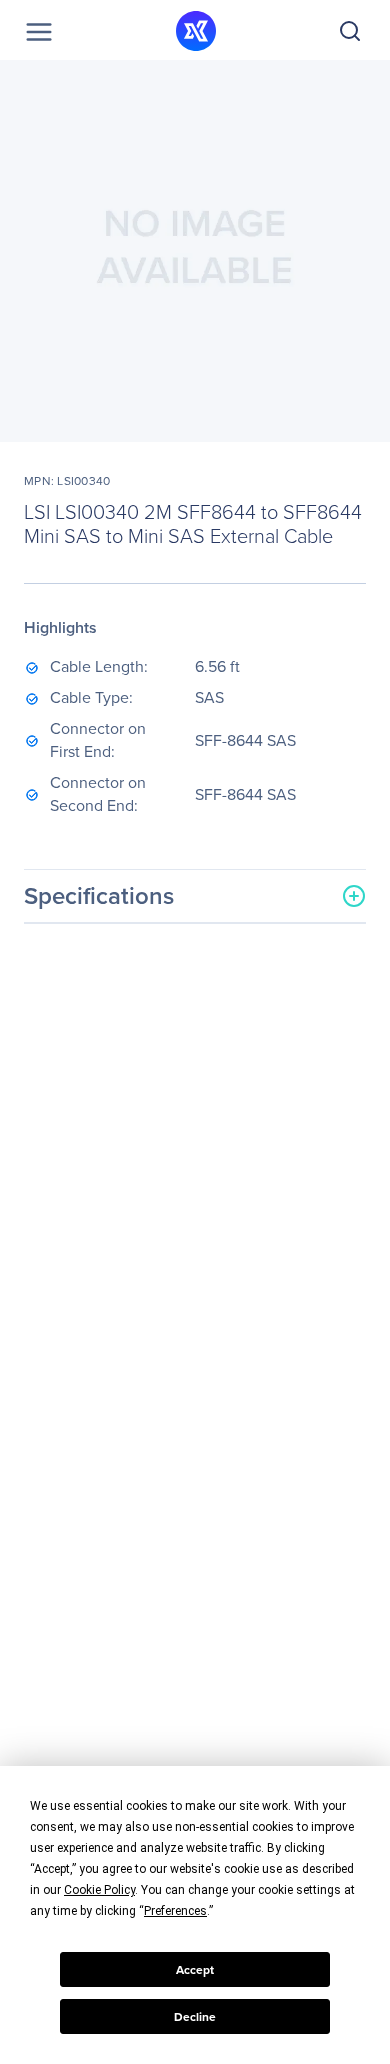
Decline (195, 2017)
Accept (195, 1970)
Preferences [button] (175, 1911)
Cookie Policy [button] (99, 1890)
